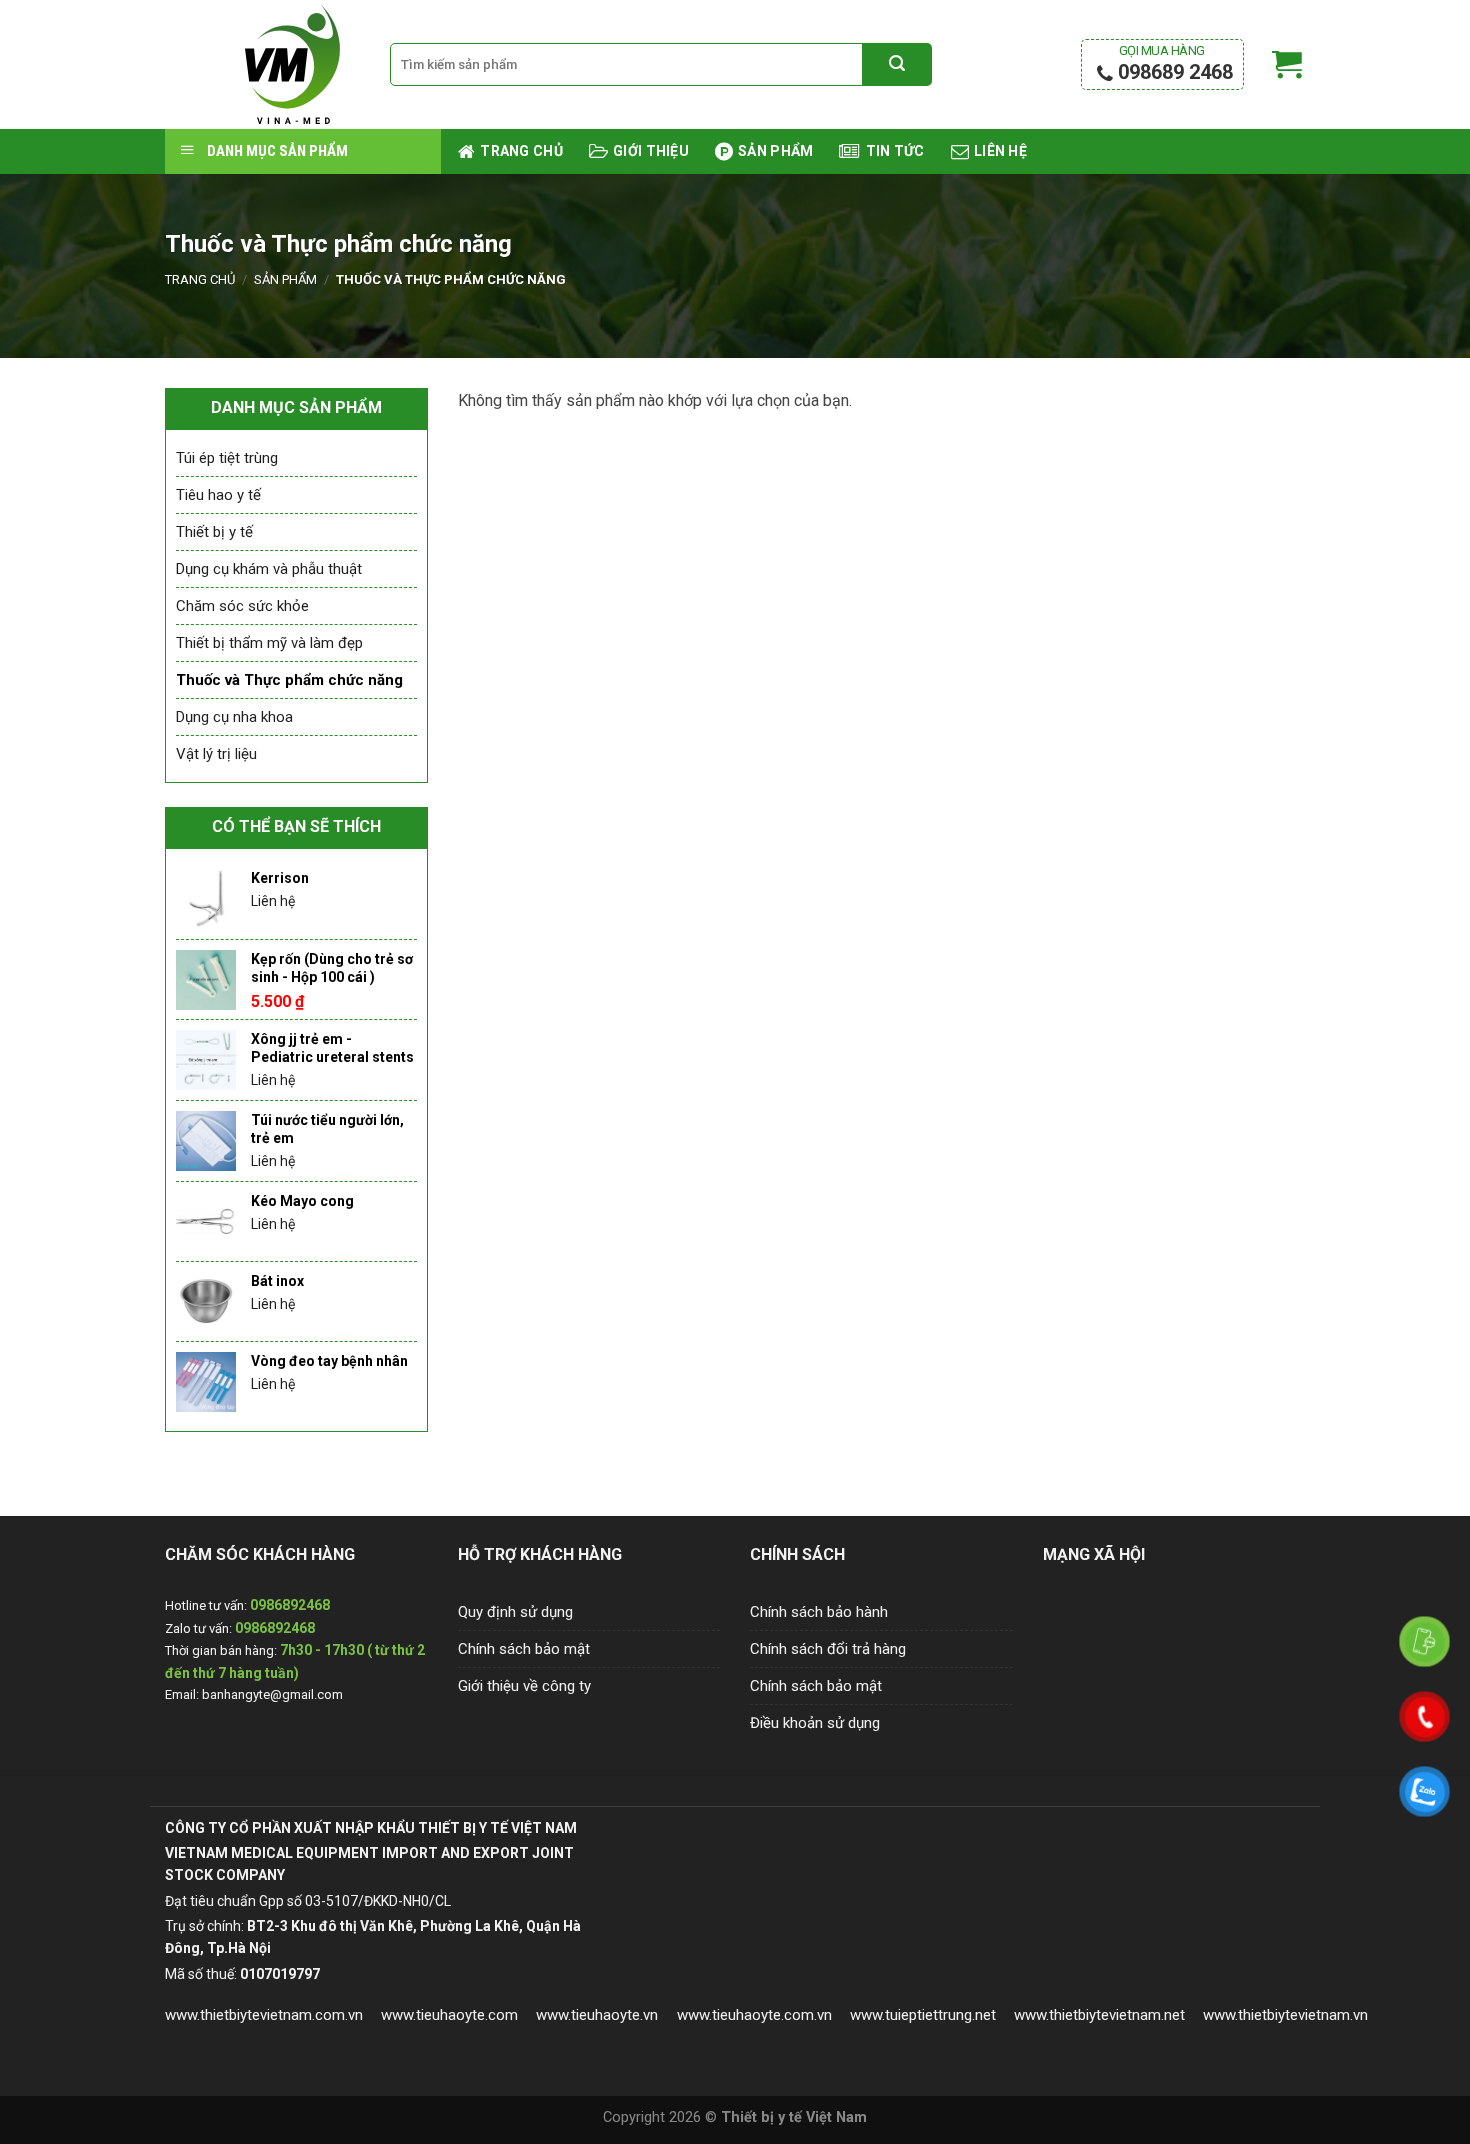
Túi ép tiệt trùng (227, 458)
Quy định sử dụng (515, 1612)
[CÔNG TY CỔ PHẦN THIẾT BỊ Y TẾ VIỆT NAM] (262, 64)
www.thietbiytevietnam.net (1099, 2015)
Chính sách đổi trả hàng (828, 1649)
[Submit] (897, 65)
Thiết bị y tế (214, 532)
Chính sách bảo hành (819, 1612)
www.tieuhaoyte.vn (597, 2015)
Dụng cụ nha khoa (234, 717)
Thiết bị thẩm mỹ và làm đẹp (269, 643)
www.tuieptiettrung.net (923, 2015)
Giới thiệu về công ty (524, 1686)
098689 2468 (1173, 63)
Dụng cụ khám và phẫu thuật (269, 569)
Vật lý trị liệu (216, 754)
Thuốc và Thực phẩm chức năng (289, 680)
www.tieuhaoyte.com (449, 2015)
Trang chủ (200, 279)
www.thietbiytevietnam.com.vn (264, 2015)
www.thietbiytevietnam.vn (1285, 2015)
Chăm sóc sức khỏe (242, 606)
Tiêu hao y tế (218, 495)
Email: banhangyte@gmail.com (254, 1694)
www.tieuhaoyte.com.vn (754, 2015)
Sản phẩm (285, 279)
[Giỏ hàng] (1287, 65)
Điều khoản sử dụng (815, 1723)
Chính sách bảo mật (524, 1649)
